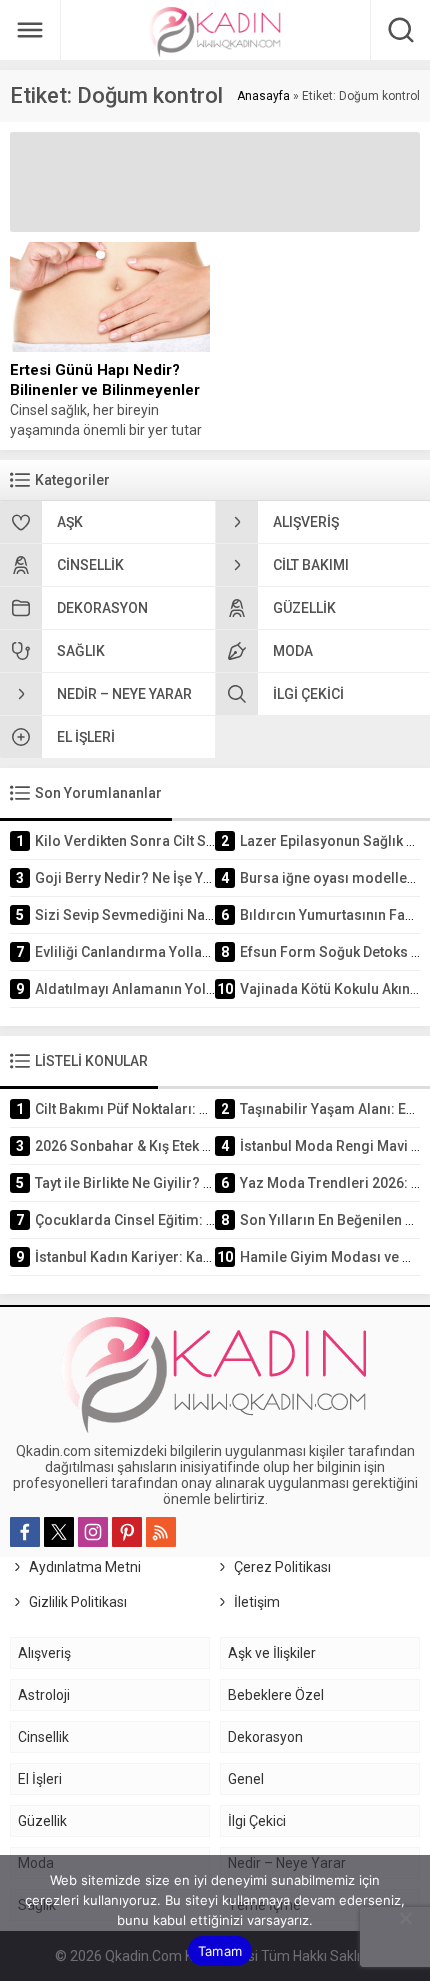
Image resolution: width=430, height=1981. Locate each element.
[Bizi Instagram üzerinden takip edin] (93, 1532)
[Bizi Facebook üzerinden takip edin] (25, 1532)
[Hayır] (405, 1918)
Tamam (220, 1951)
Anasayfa (263, 96)
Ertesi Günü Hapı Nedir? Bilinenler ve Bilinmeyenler (105, 380)
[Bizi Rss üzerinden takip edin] (161, 1532)
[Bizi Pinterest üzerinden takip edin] (127, 1532)
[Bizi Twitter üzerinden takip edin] (59, 1532)
